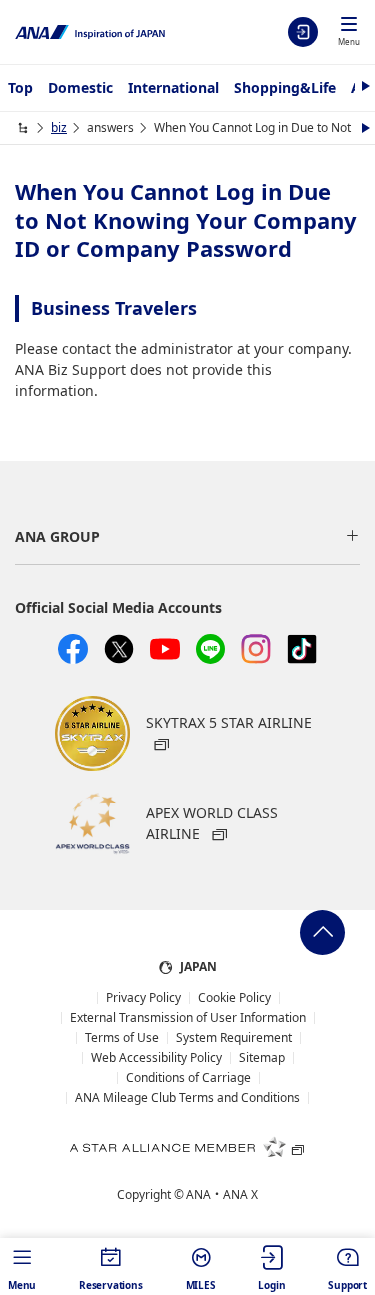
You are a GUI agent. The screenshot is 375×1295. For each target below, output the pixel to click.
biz (59, 127)
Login (303, 32)
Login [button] (271, 1285)
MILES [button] (201, 1285)
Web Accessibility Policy (156, 1058)
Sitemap (262, 1058)
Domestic (80, 87)
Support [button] (347, 1285)
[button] (349, 33)
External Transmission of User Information (188, 1018)
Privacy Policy (143, 998)
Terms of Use (122, 1038)
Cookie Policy (234, 998)
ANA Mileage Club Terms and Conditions (187, 1098)
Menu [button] (22, 1285)
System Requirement (234, 1038)
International (173, 87)
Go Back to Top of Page (322, 932)
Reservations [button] (111, 1285)
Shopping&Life (285, 87)
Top (20, 87)
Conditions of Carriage (188, 1078)
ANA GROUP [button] (57, 536)
